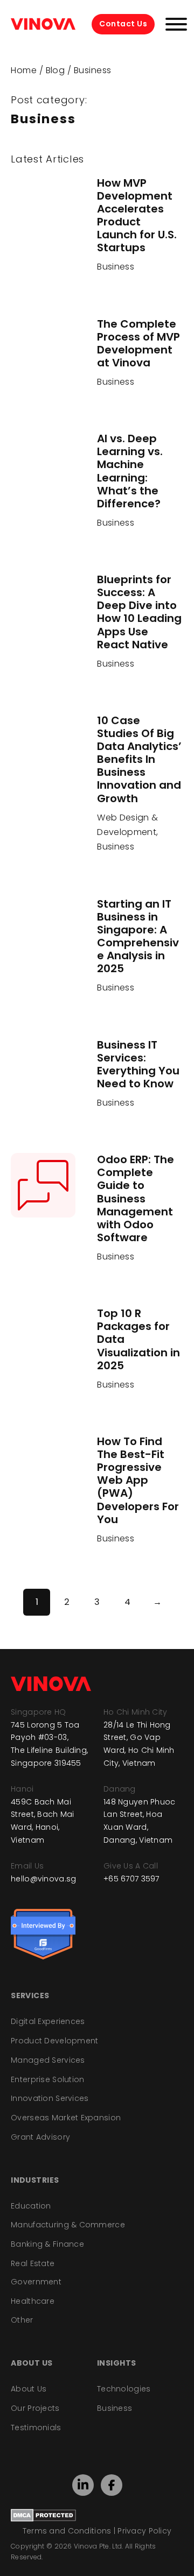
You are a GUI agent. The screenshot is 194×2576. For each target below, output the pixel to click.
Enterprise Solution (47, 2079)
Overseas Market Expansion (66, 2118)
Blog (56, 70)
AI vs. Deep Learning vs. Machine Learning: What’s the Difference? (130, 471)
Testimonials (36, 2428)
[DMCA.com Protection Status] (43, 2515)
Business (116, 267)
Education (31, 2206)
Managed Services (48, 2060)
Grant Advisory (40, 2137)
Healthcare (33, 2301)
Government (36, 2282)
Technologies (124, 2389)
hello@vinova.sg (43, 1879)
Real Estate (33, 2263)
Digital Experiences (48, 2021)
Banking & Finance (47, 2244)
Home (24, 70)
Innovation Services (50, 2098)
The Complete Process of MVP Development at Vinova (138, 343)
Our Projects (35, 2408)
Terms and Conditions (67, 2531)
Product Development (54, 2041)
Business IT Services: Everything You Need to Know (138, 1064)
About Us (29, 2389)
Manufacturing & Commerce (68, 2225)
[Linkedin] (83, 2485)
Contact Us (123, 24)
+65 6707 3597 (131, 1879)
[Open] (176, 24)
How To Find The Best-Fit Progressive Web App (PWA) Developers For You (138, 1480)
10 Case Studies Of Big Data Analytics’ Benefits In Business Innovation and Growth (139, 759)
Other (22, 2320)
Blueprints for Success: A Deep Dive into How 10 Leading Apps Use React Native (139, 612)
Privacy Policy (144, 2531)
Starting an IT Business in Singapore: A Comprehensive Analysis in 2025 (138, 936)
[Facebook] (112, 2485)
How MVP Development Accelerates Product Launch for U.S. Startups (137, 215)
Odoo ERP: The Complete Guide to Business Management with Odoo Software (136, 1198)
